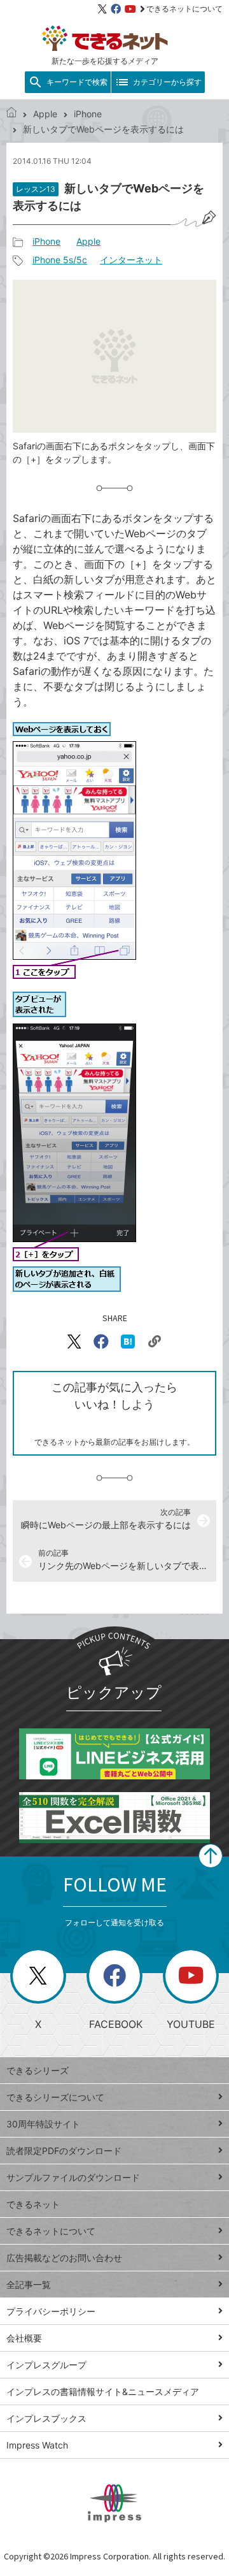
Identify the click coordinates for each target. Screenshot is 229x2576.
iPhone (88, 114)
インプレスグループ (46, 2365)
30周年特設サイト (43, 2124)
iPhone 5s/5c (60, 260)
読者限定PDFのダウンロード (64, 2151)
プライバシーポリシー (51, 2311)
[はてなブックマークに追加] (128, 1342)
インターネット (131, 260)
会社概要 (24, 2338)
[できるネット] (11, 114)
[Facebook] (116, 9)
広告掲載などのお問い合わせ (64, 2258)
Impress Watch (37, 2445)
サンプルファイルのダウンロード (73, 2177)
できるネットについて (184, 9)
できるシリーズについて (55, 2097)
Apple (45, 114)
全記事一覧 (29, 2284)
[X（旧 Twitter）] (102, 9)
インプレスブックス (46, 2418)
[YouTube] (130, 9)
